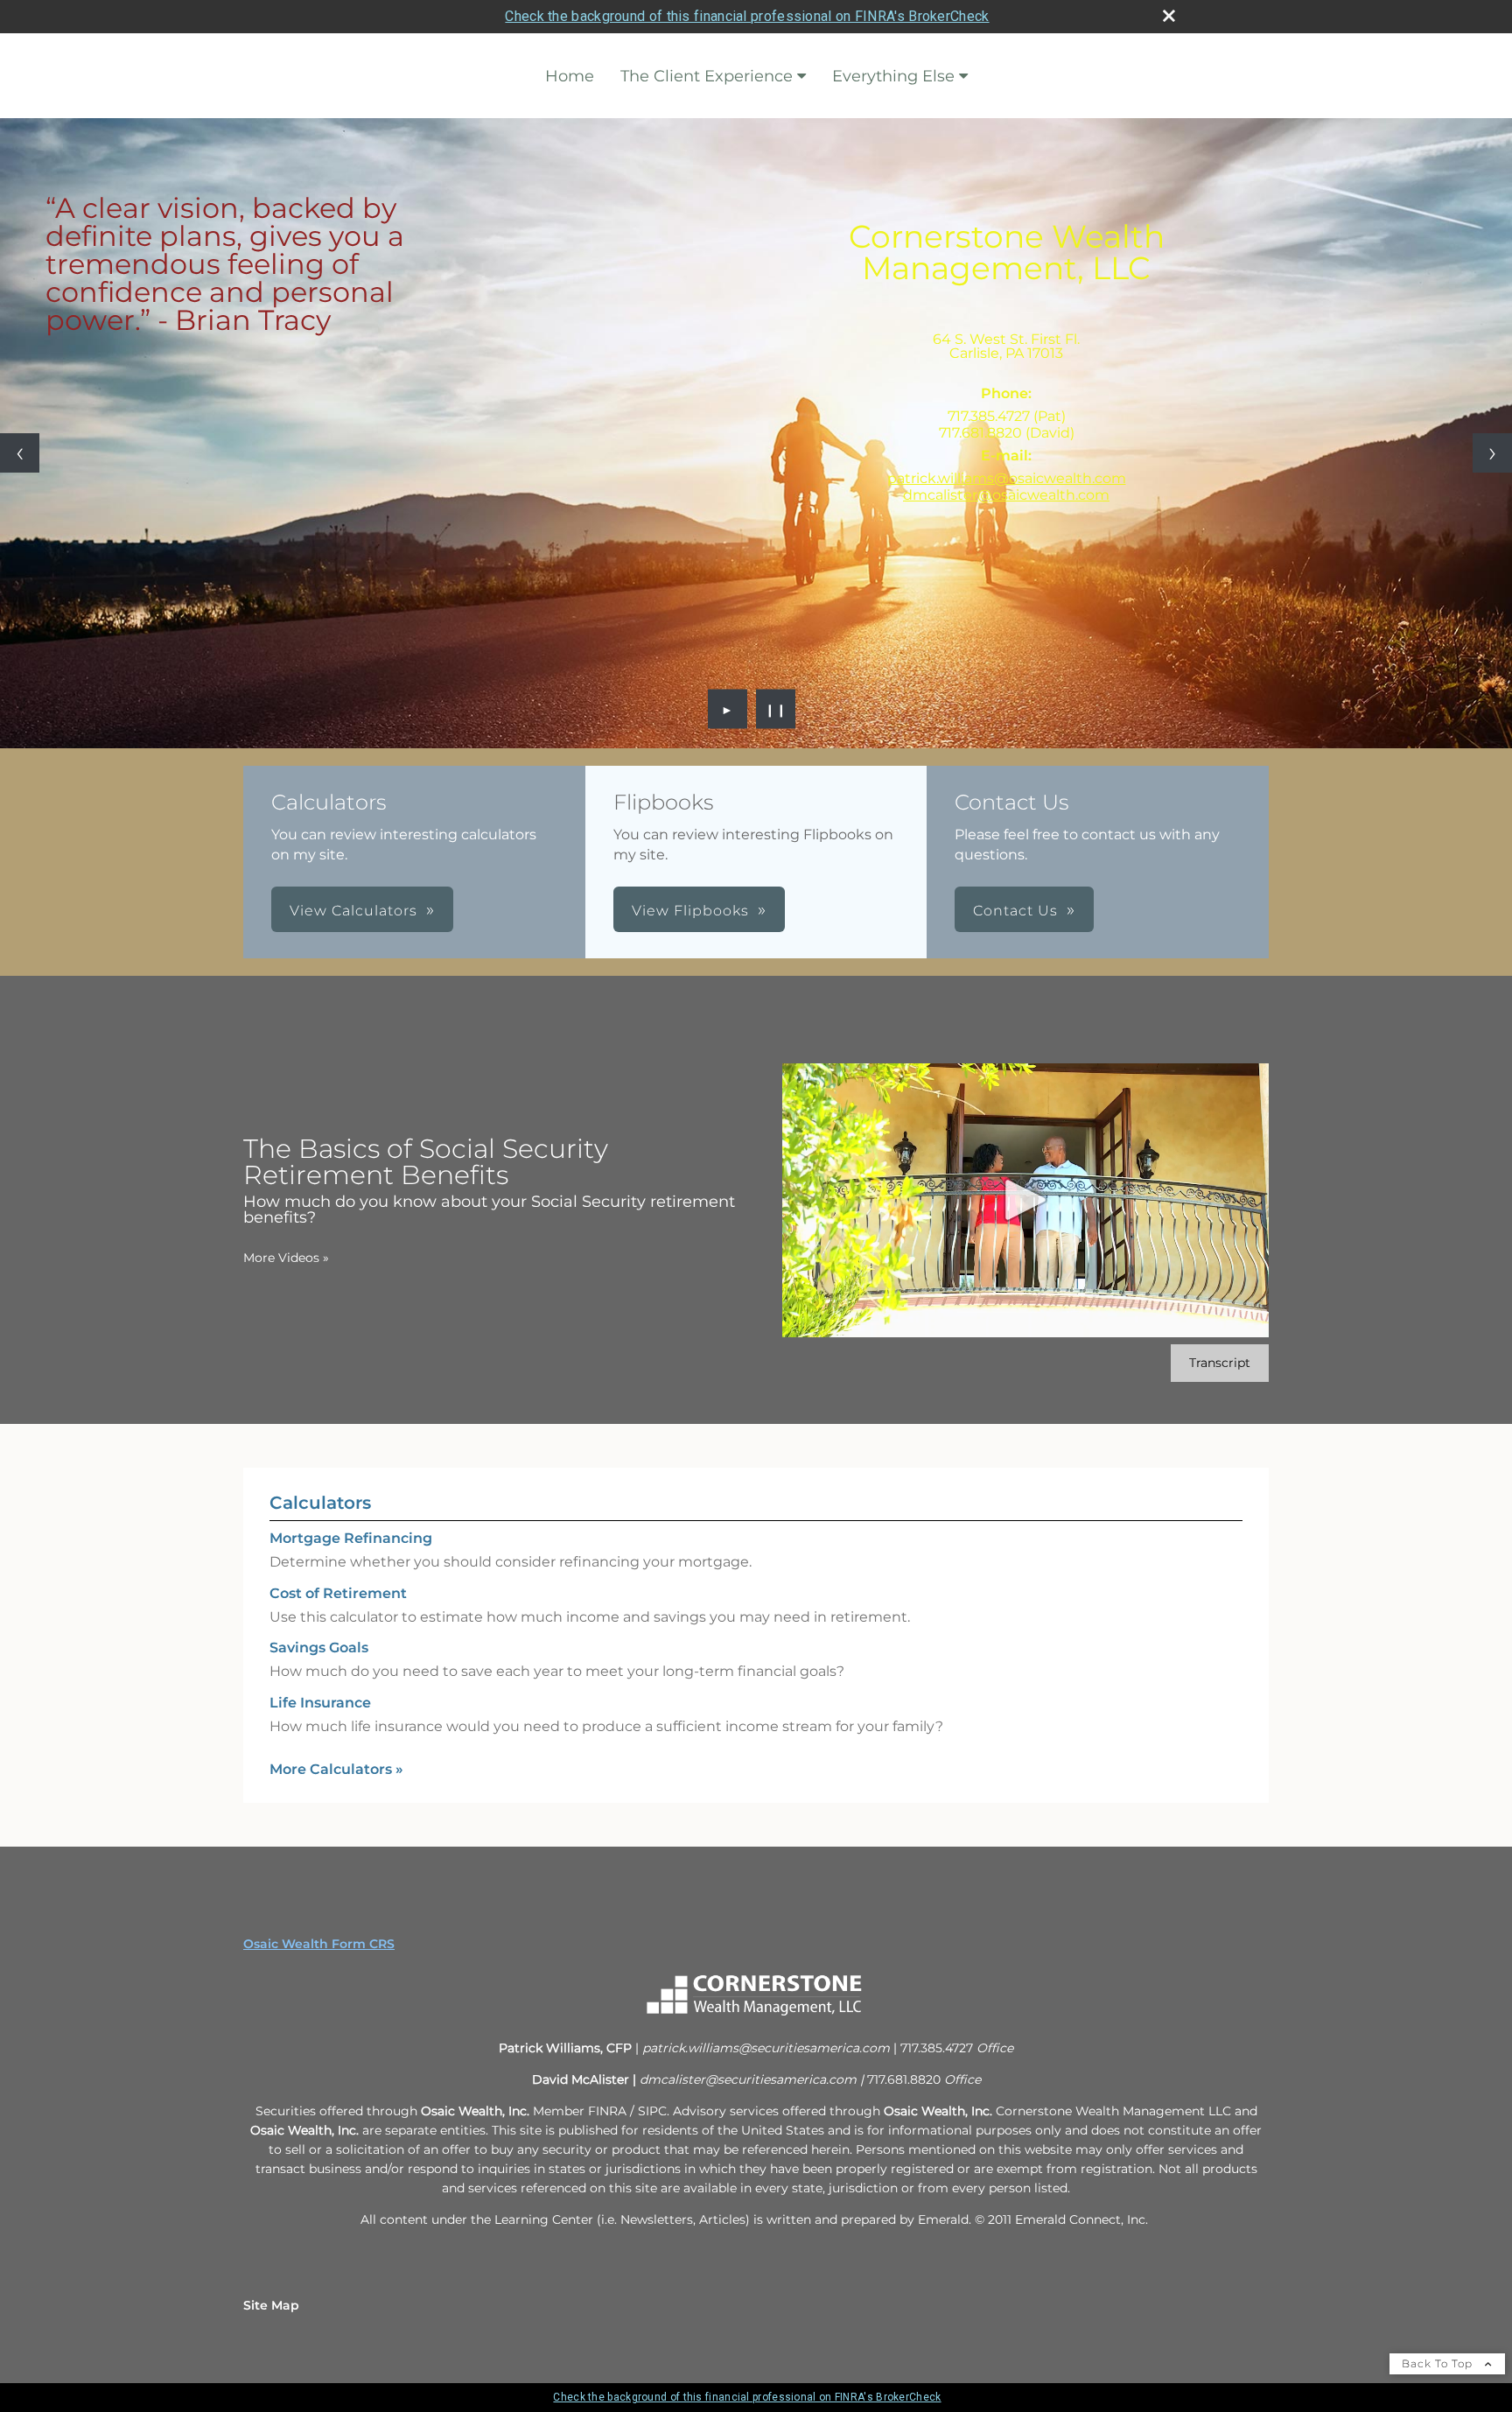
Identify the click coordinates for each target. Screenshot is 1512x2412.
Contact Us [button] (1015, 911)
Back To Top (1439, 2363)
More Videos (286, 1258)
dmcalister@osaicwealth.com (1006, 495)
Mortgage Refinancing (351, 1538)
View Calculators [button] (353, 911)
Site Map (271, 2305)
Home (570, 76)
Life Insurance (320, 1703)
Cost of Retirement (338, 1593)
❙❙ (776, 709)
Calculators (320, 1503)
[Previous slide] (20, 453)
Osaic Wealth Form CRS (319, 1944)
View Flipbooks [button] (690, 911)
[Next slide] (1492, 453)
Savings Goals (319, 1648)
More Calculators (336, 1769)
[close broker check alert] (1169, 16)
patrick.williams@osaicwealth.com (1007, 478)
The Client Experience (707, 76)
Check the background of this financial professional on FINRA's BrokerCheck (747, 16)
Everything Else (893, 76)
